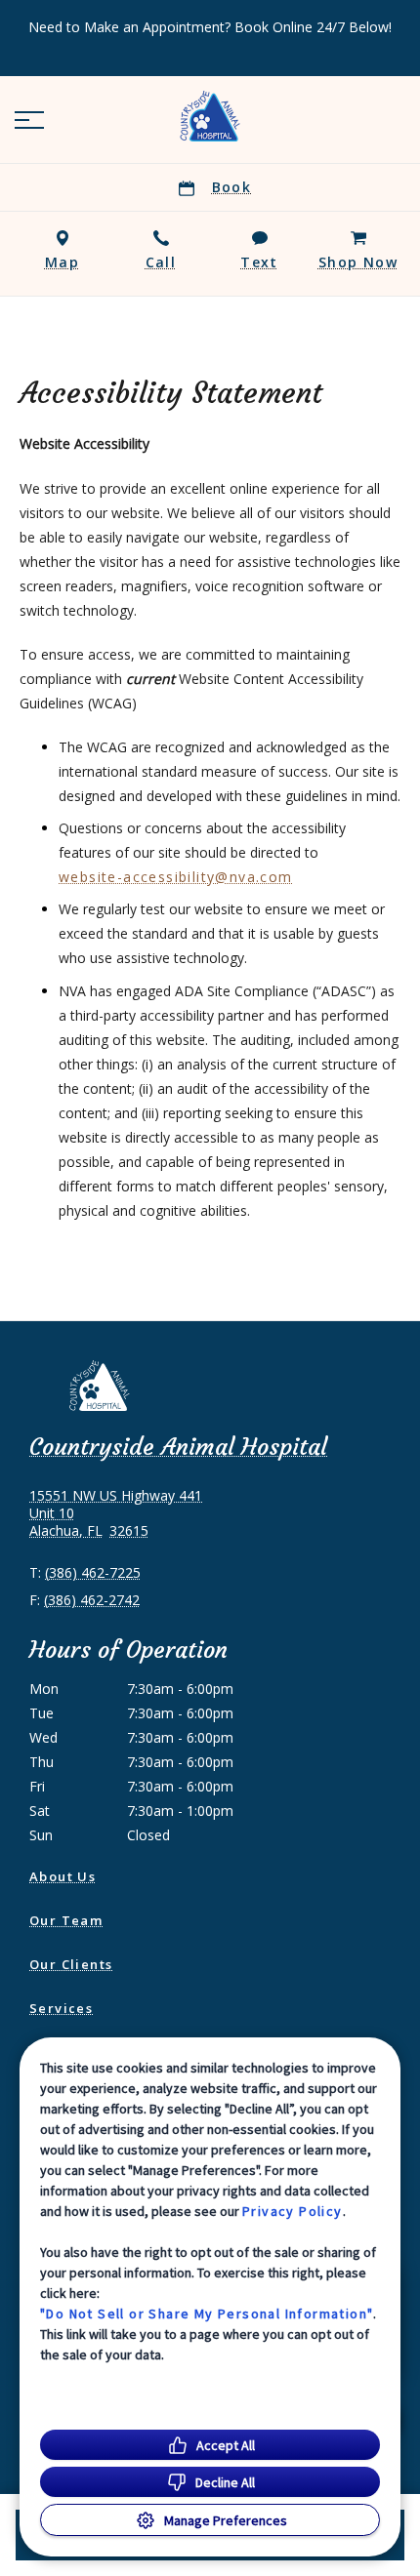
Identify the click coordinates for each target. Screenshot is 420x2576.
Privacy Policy (293, 2211)
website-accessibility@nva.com (176, 877)
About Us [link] (63, 1876)
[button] (29, 120)
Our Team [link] (66, 1920)
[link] (210, 116)
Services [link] (61, 2008)
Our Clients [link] (71, 1964)
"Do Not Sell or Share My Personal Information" (207, 2314)
